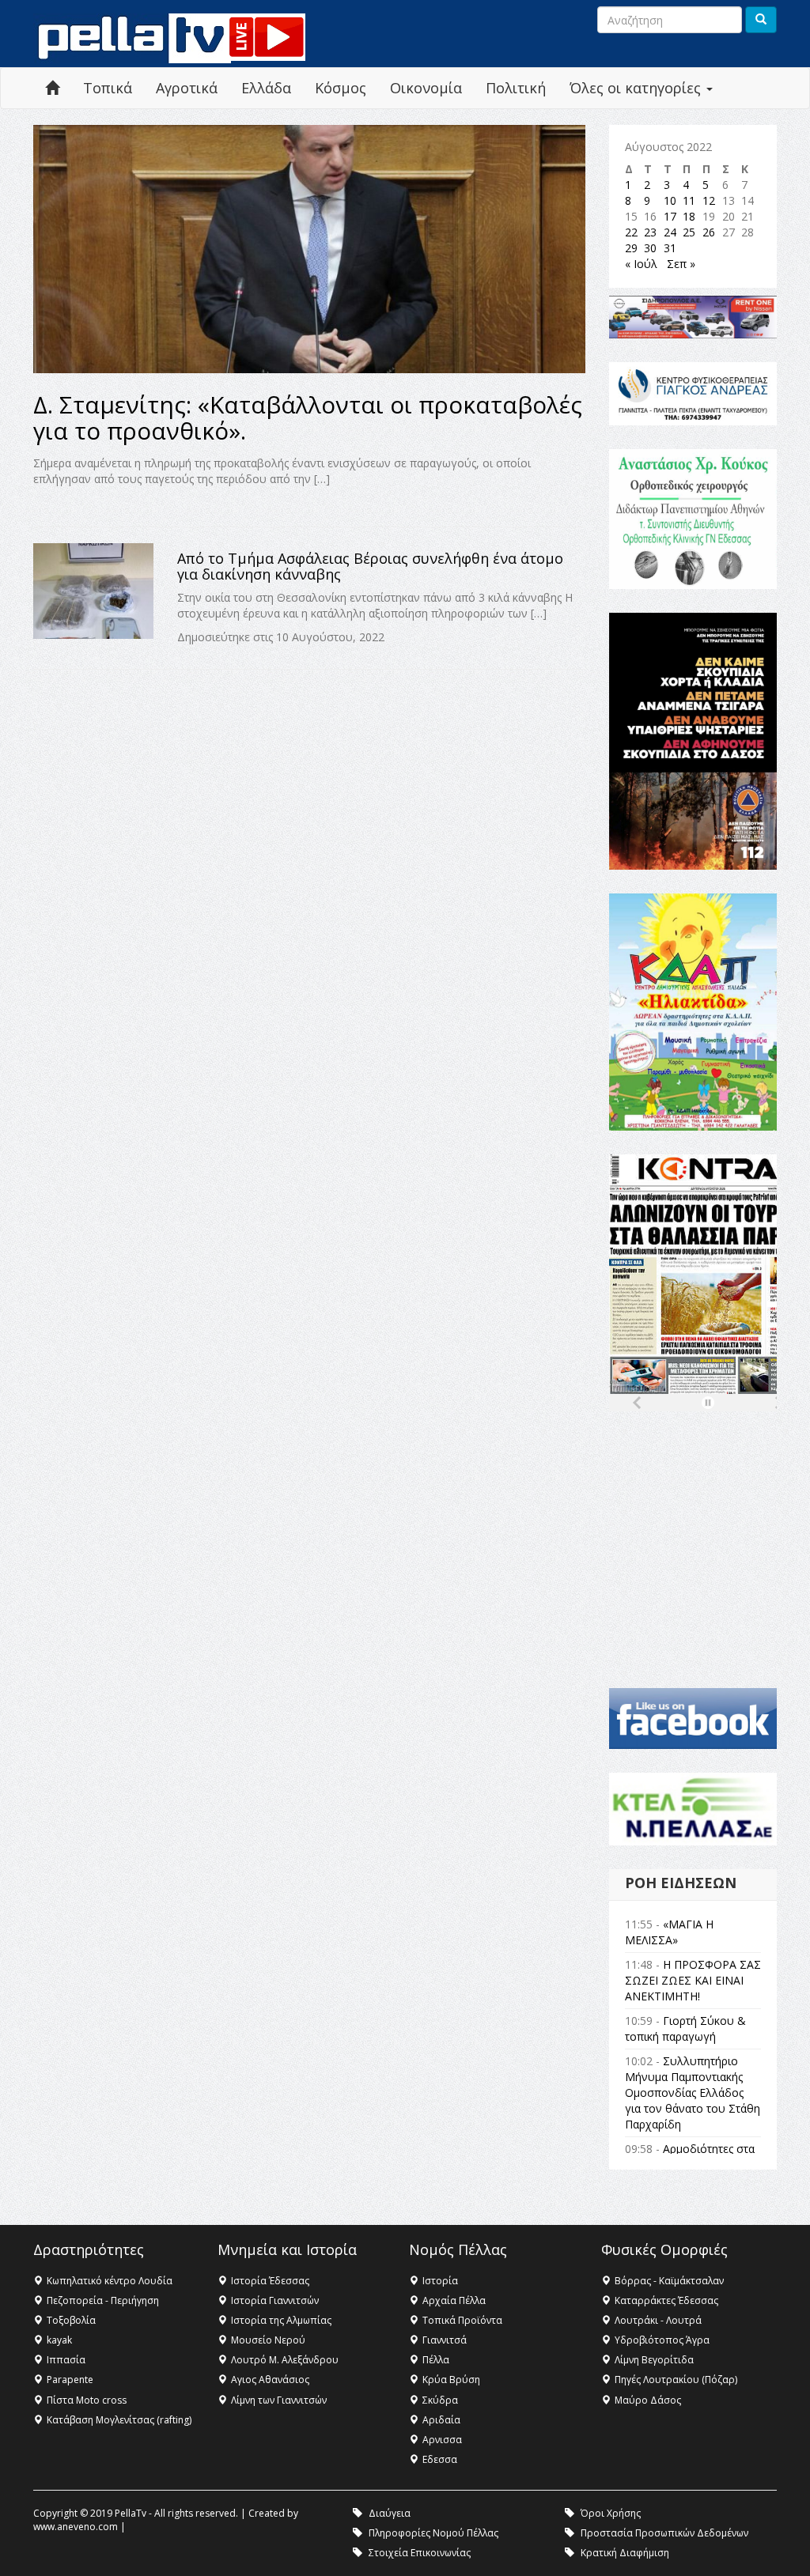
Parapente (70, 2380)
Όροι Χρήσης (611, 2513)
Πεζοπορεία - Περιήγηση (103, 2300)
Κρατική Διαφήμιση (625, 2553)
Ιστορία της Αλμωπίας (281, 2320)
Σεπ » (681, 264)
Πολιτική (516, 88)
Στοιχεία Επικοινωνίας (420, 2553)
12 (709, 200)
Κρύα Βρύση (451, 2380)
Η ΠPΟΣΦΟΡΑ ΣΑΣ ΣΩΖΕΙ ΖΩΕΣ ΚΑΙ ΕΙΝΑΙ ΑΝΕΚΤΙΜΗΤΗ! (693, 1980)
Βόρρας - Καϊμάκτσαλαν (669, 2281)
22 (631, 232)
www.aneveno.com (76, 2527)
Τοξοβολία (71, 2320)
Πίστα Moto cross (87, 2400)
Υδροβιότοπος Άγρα (662, 2340)
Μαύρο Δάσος (648, 2400)
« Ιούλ (641, 264)
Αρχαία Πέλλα (454, 2300)
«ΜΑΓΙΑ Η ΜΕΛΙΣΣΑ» (669, 1932)
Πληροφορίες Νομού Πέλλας (433, 2533)
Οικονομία (426, 88)
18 (689, 216)
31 (670, 248)
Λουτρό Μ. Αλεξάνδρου (285, 2360)
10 (670, 200)
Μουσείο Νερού (268, 2340)
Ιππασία (66, 2360)
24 (670, 232)
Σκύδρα (440, 2400)
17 (670, 216)
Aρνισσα (442, 2440)
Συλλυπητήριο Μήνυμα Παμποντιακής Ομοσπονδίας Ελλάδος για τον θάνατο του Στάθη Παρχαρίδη (693, 2093)
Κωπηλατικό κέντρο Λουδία (110, 2281)
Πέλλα (436, 2360)
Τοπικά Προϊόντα (462, 2320)
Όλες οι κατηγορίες (637, 88)
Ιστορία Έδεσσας (270, 2281)
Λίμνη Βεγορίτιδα (654, 2360)
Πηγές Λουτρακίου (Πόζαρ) (676, 2380)
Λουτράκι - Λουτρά (658, 2320)
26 (709, 232)
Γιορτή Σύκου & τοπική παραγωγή (685, 2028)
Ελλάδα (266, 88)
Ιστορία (440, 2281)
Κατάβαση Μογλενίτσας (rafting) (119, 2420)
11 (689, 200)
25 (689, 232)
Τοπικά (108, 88)
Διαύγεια (390, 2513)
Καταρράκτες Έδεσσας (666, 2300)
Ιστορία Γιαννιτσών (275, 2300)
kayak (59, 2340)
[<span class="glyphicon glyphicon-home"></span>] (52, 88)
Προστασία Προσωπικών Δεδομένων (664, 2533)
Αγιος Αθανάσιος (270, 2380)
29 (631, 248)
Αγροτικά (187, 88)
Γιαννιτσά (445, 2340)
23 (650, 232)
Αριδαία (441, 2420)
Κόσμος (341, 88)
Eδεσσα (440, 2459)
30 (650, 248)
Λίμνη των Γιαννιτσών (279, 2400)
